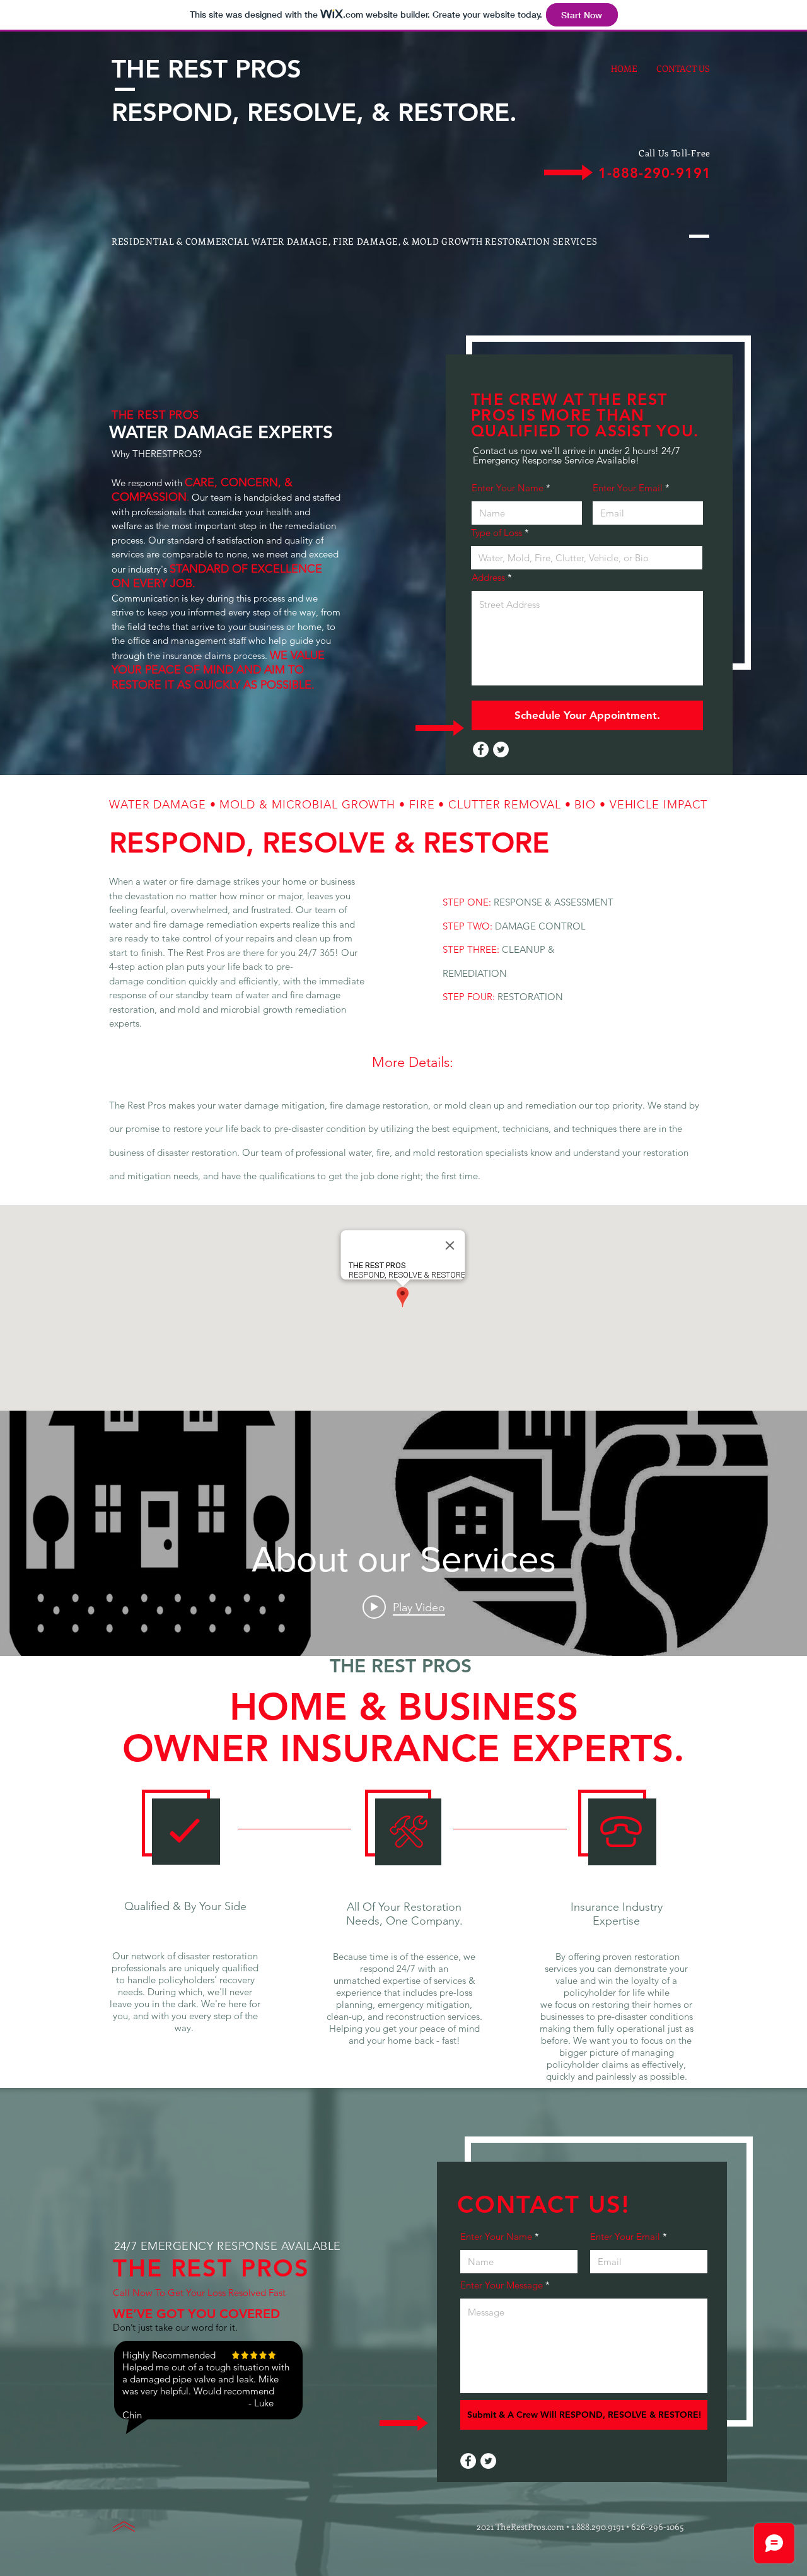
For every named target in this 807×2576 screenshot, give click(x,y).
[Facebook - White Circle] (481, 749)
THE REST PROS (206, 69)
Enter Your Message (502, 2285)
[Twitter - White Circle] (501, 749)
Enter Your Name (508, 488)
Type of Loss (498, 533)
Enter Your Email (628, 488)
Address (488, 577)
